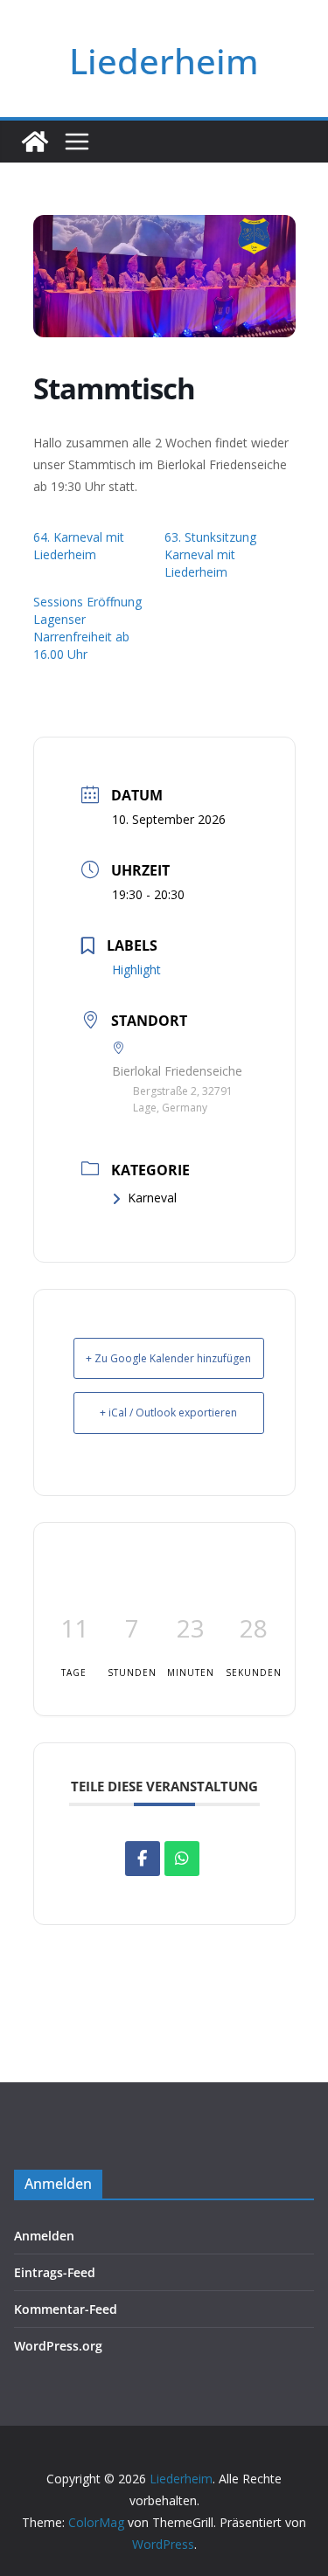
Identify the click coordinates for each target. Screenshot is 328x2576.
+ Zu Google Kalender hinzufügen (168, 1358)
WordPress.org (58, 2346)
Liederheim (164, 61)
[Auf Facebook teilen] (143, 1859)
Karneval (152, 1198)
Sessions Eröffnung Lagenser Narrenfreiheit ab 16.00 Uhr (87, 628)
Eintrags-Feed (55, 2272)
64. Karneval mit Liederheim (79, 546)
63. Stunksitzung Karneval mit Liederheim (210, 554)
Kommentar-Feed (66, 2309)
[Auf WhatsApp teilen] (182, 1859)
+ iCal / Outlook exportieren (168, 1413)
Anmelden (44, 2236)
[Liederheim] (35, 142)
